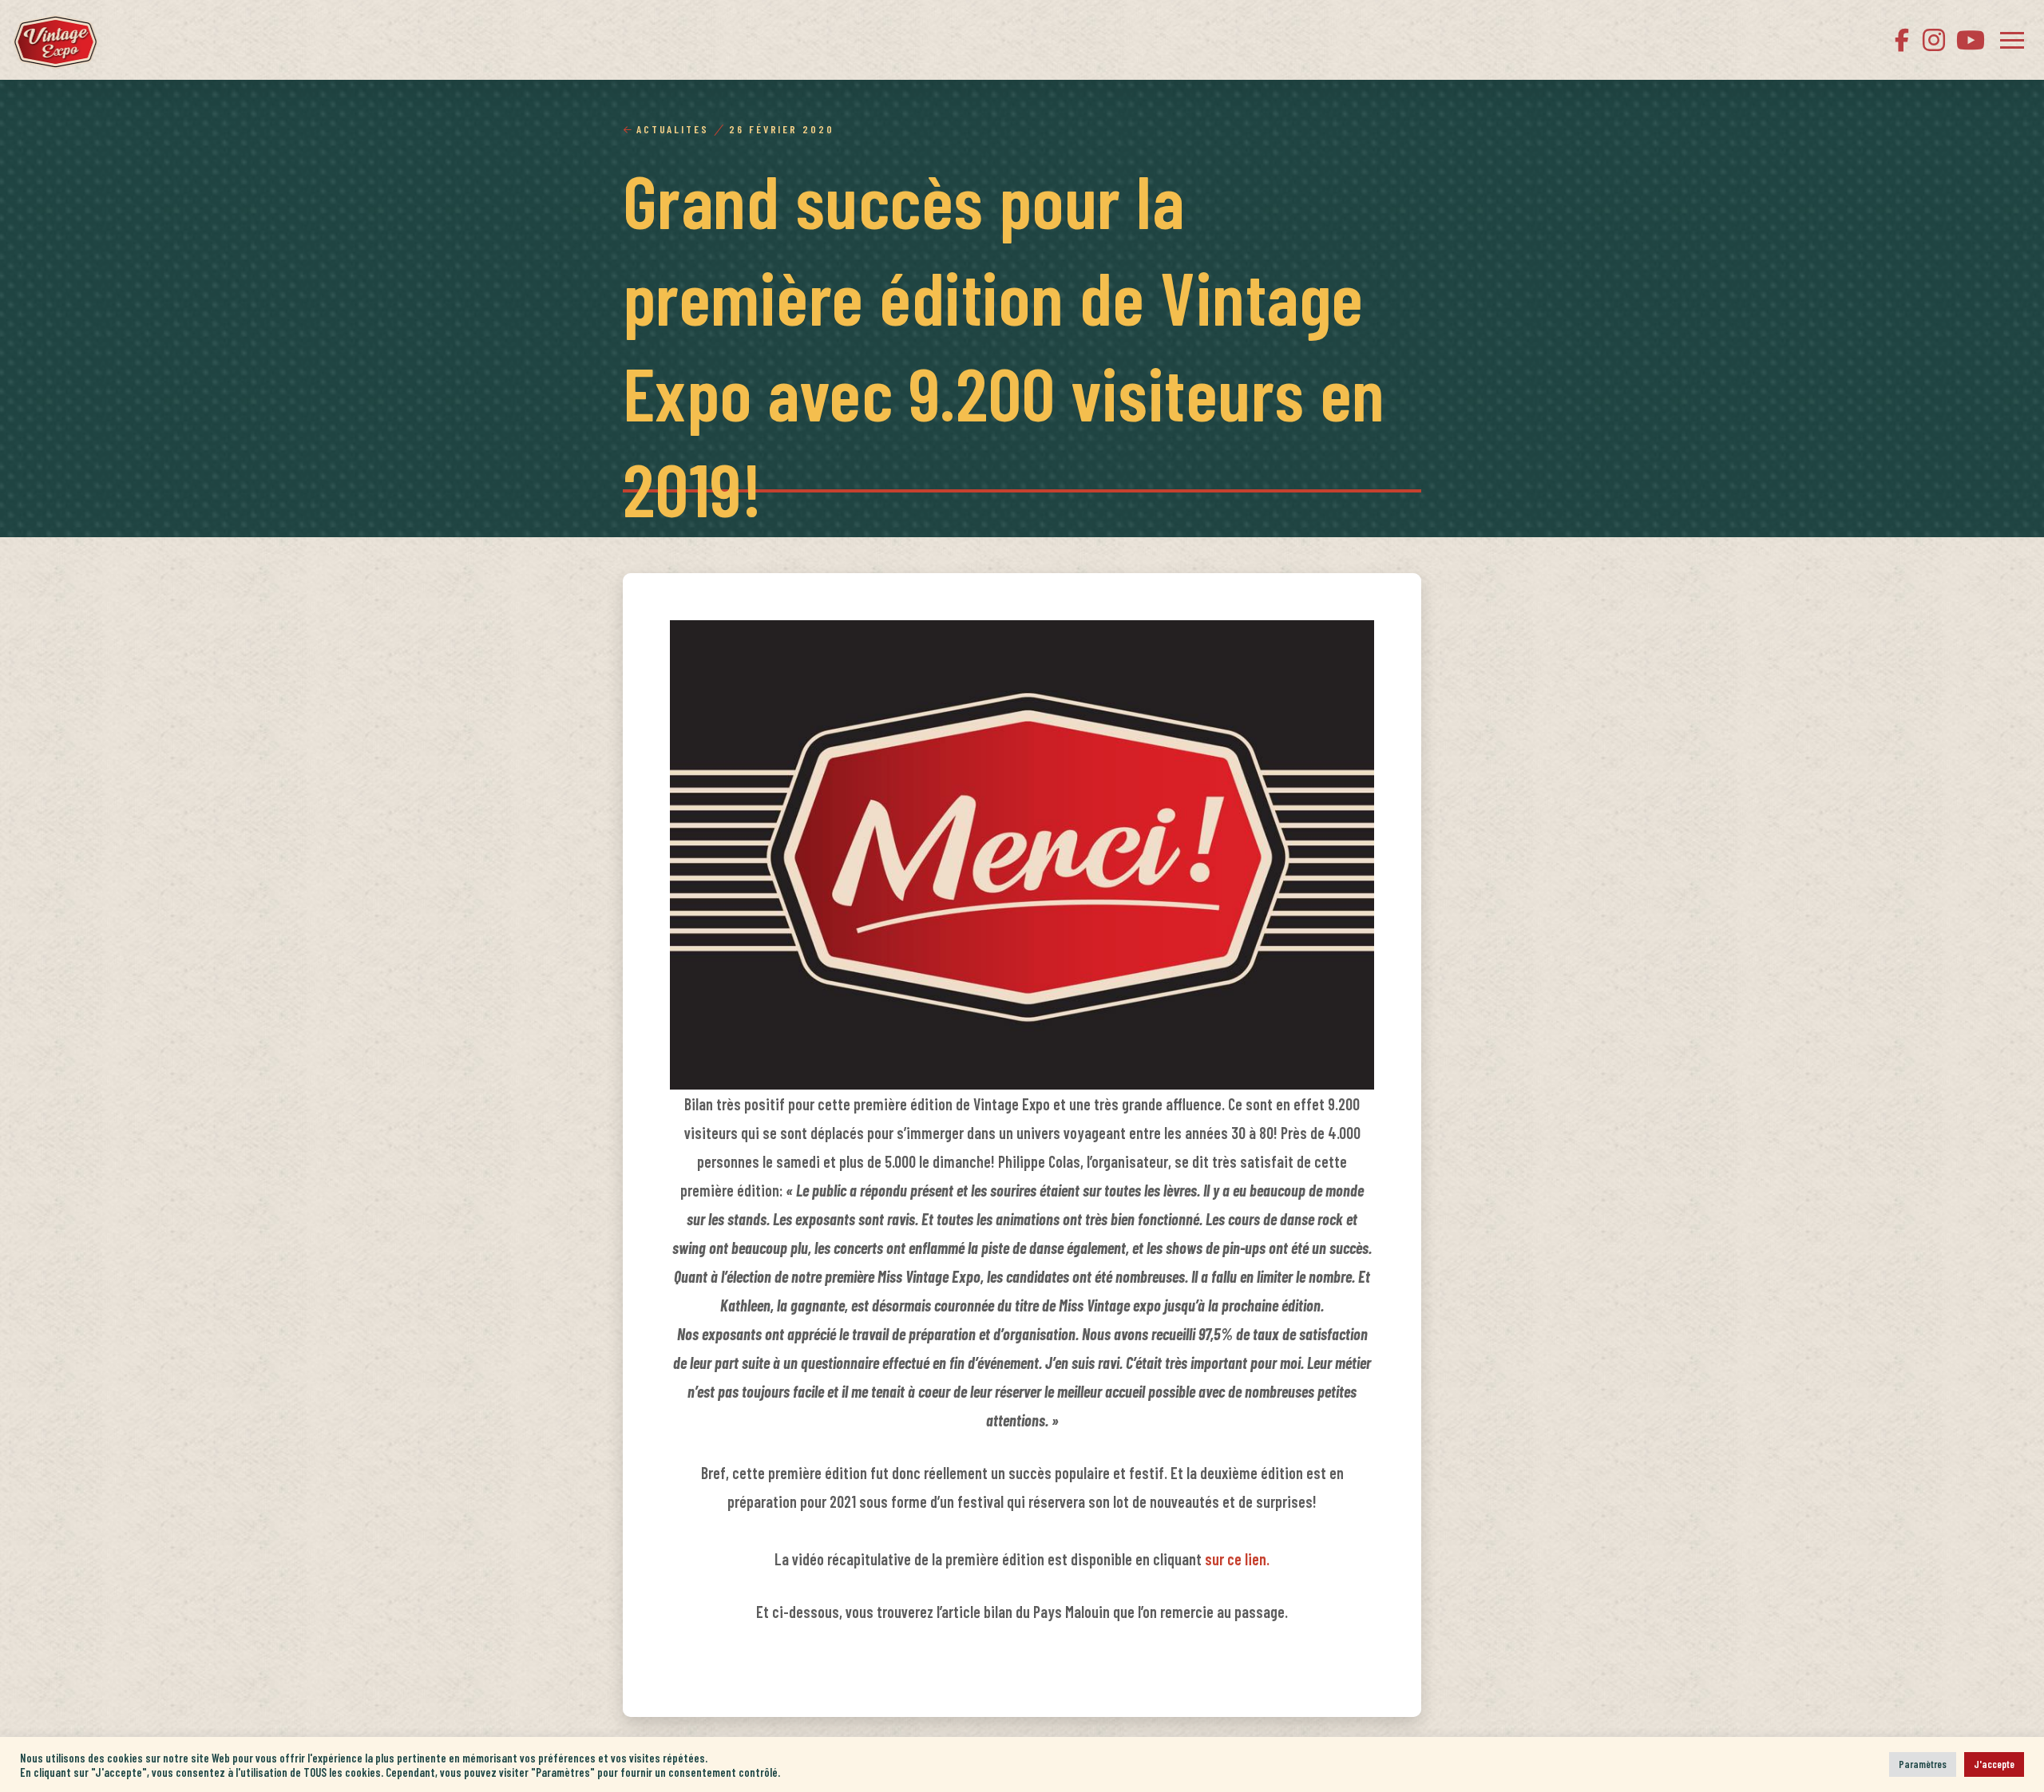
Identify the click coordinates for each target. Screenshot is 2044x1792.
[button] (2012, 40)
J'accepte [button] (1994, 1764)
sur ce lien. (1237, 1559)
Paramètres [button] (1923, 1764)
